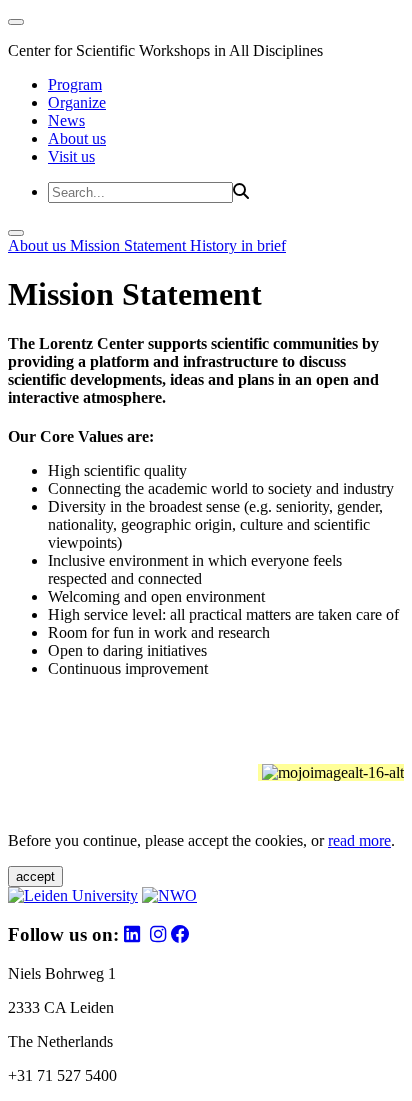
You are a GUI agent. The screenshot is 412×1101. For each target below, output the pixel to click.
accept (35, 876)
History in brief (238, 245)
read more (359, 840)
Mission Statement (130, 245)
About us (77, 138)
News (66, 120)
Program (75, 84)
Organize (77, 102)
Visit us (71, 156)
